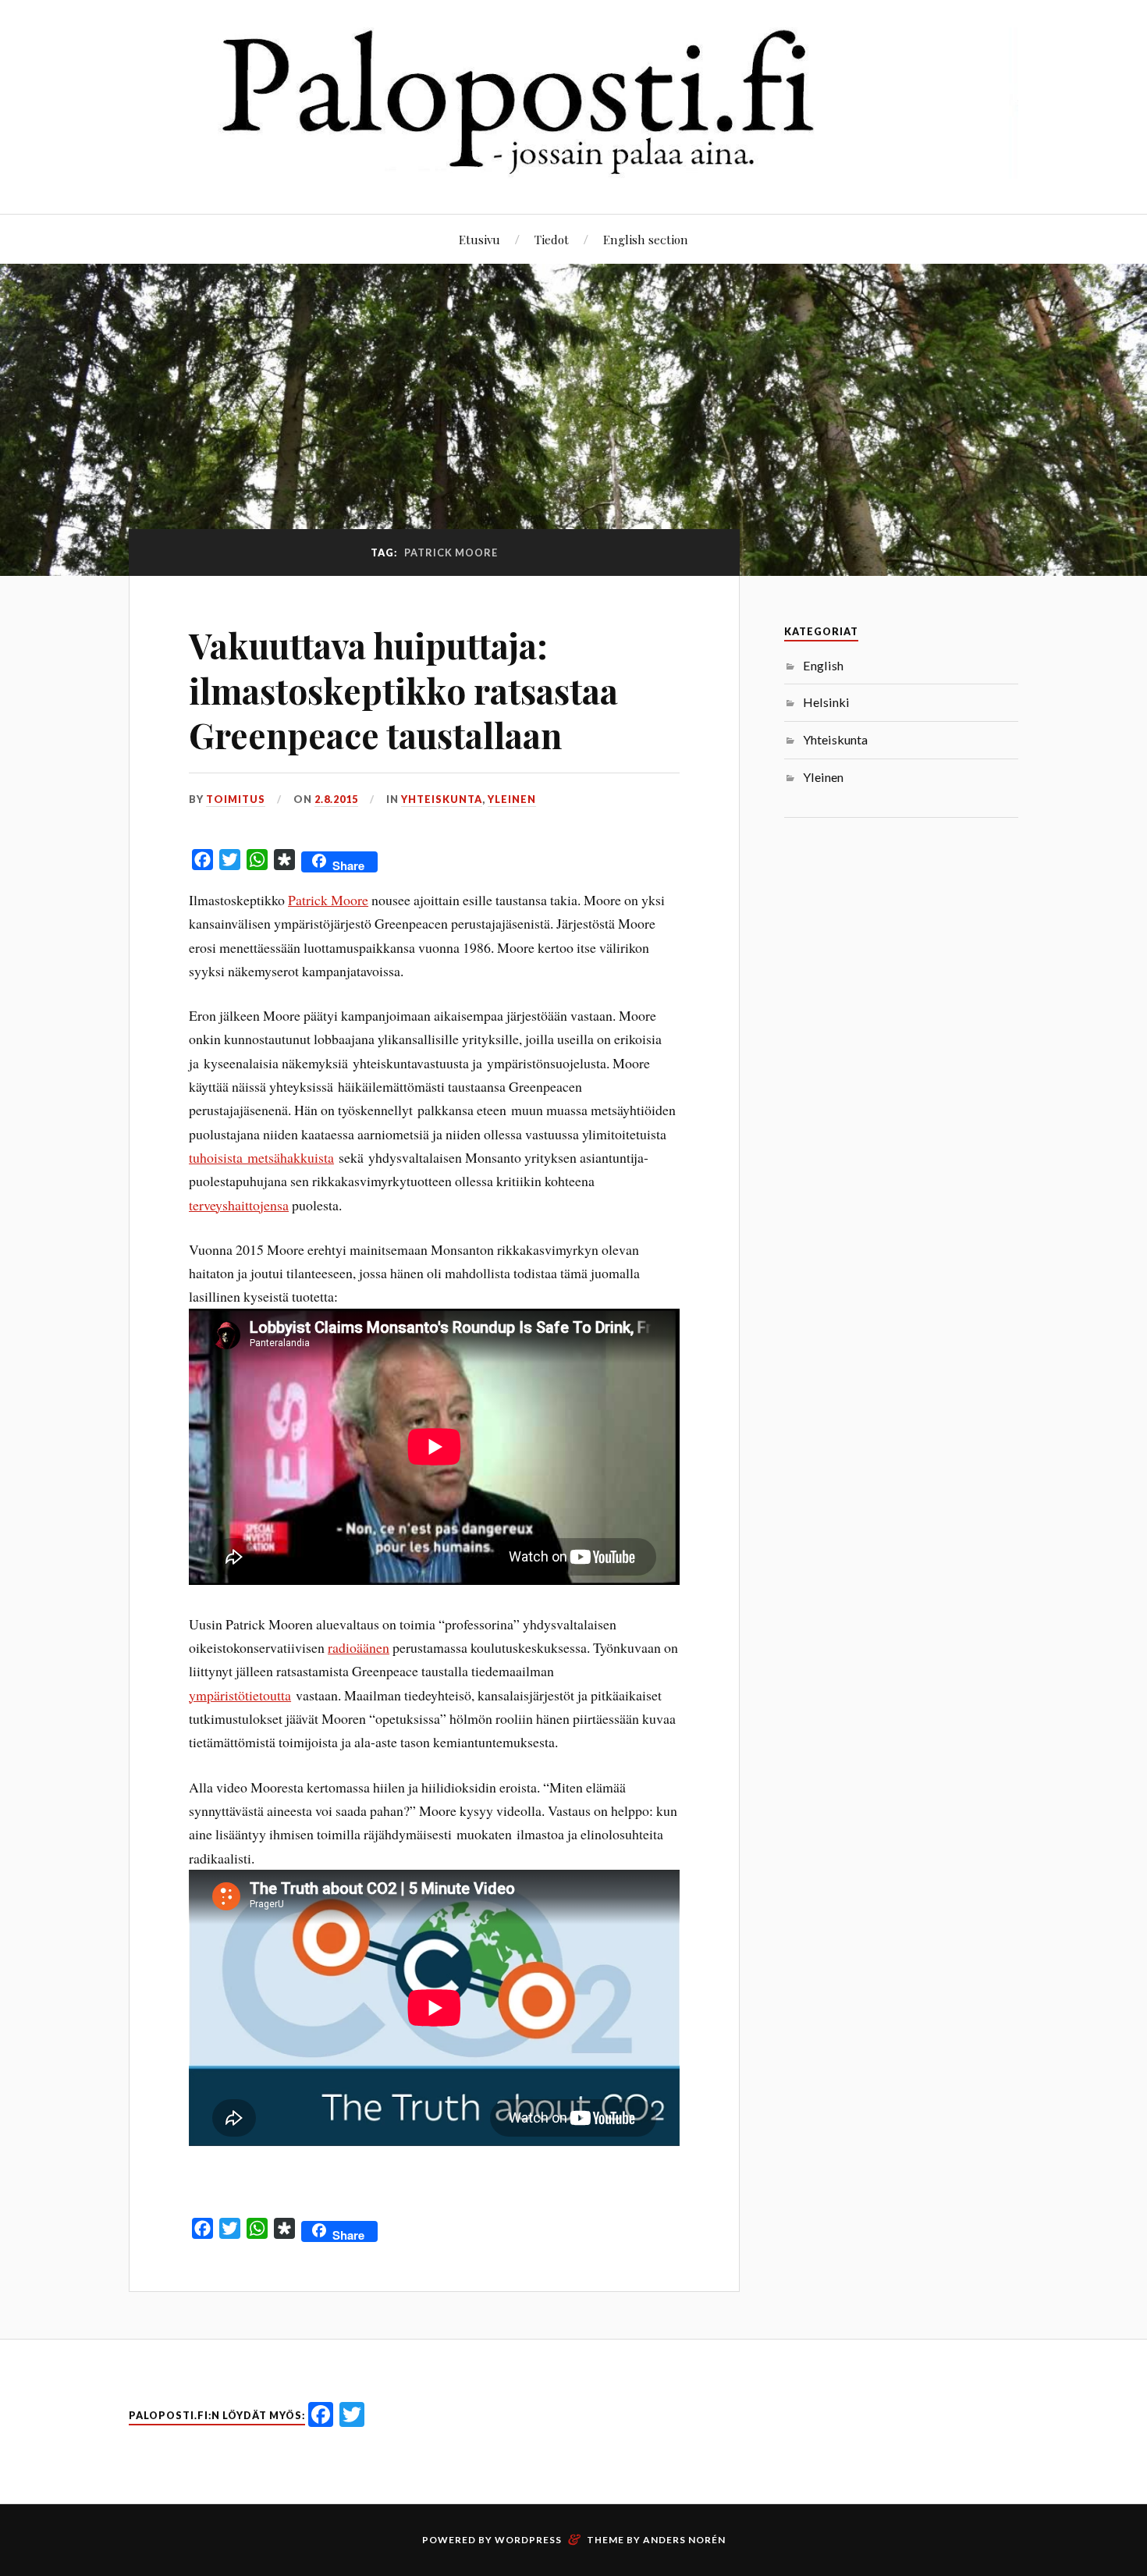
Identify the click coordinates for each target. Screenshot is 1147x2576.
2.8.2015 (336, 799)
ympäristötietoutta (240, 1695)
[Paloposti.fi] (573, 167)
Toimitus (236, 799)
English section (646, 239)
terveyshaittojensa (239, 1205)
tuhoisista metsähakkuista (261, 1157)
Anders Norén (684, 2540)
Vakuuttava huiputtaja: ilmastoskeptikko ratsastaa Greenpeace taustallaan (403, 690)
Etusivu (479, 239)
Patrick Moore (328, 900)
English (823, 665)
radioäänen (359, 1647)
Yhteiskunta (442, 799)
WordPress (528, 2540)
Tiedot (552, 239)
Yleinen (512, 799)
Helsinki (826, 702)
